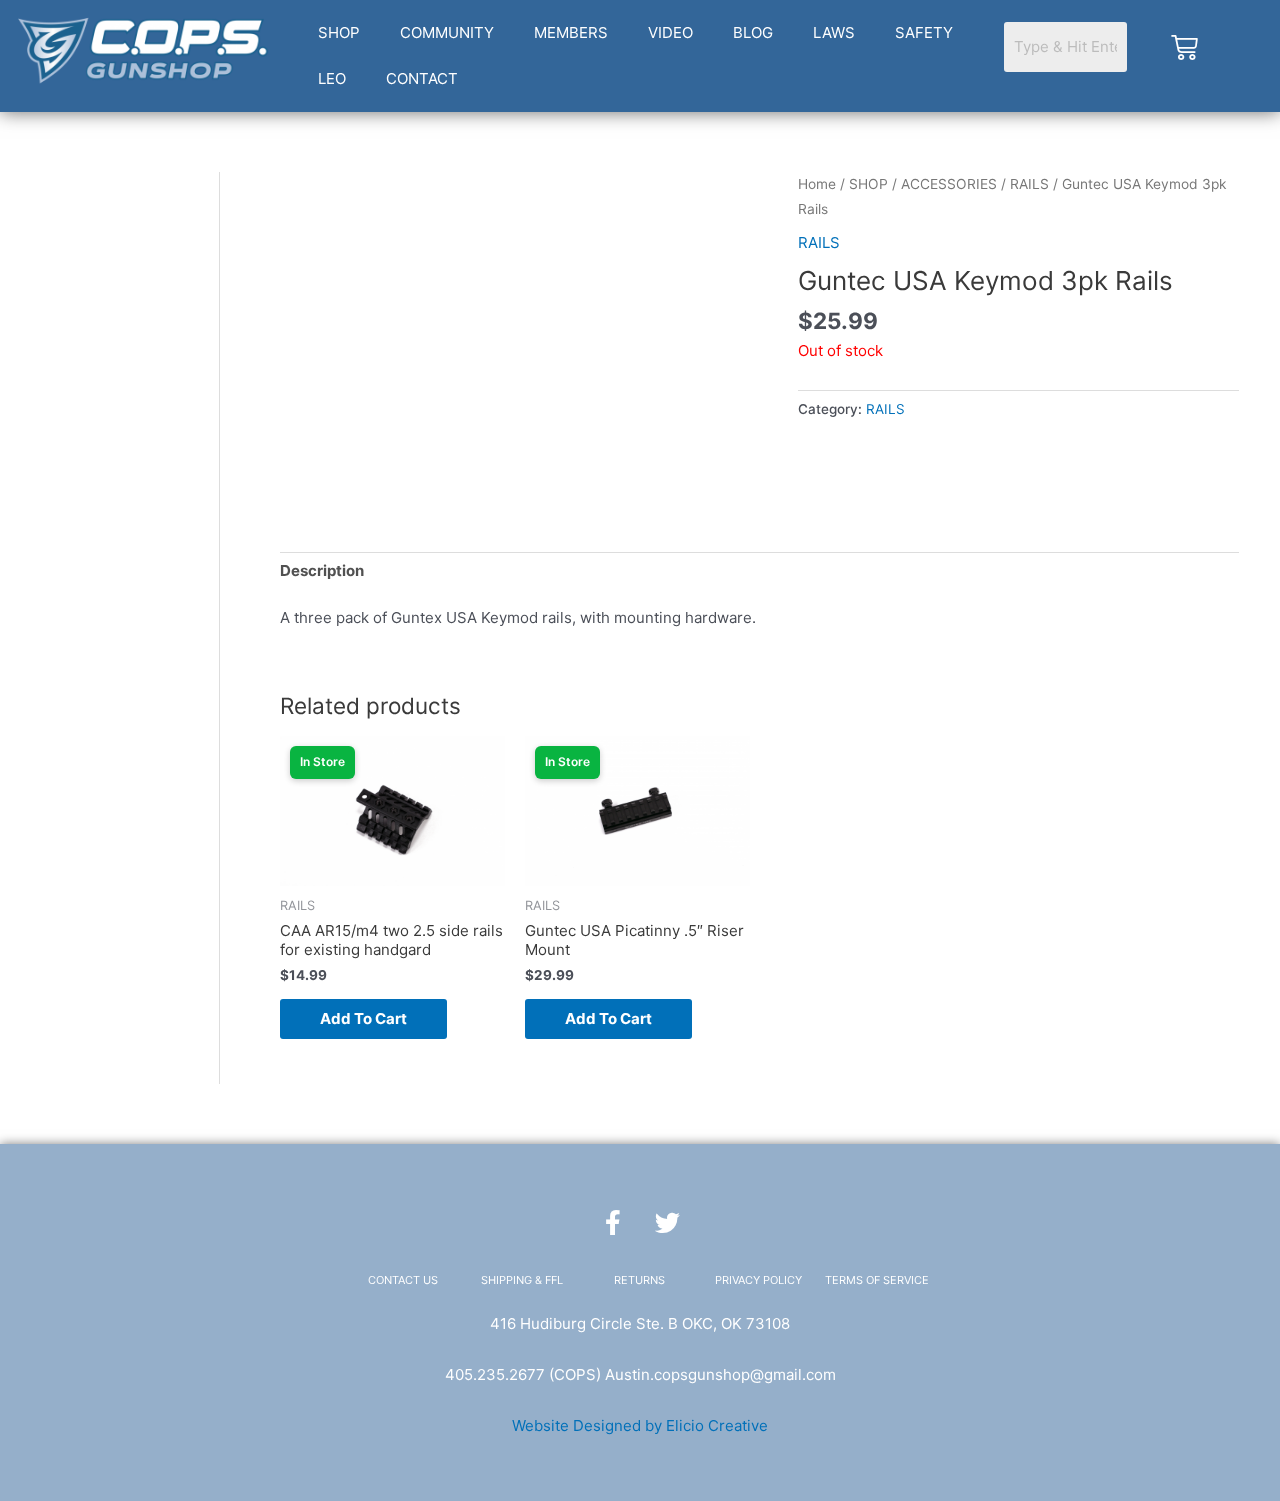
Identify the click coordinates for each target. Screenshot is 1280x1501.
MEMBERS (571, 32)
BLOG (753, 32)
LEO (332, 78)
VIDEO (670, 32)
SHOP (339, 32)
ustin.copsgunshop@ (689, 1374)
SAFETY (924, 32)
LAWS (834, 32)
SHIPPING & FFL (522, 1280)
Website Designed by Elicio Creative (640, 1425)
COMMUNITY (447, 32)
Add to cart (363, 1018)
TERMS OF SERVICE (877, 1280)
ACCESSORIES (949, 184)
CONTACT (422, 78)
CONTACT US (403, 1280)
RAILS (1029, 184)
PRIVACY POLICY (758, 1280)
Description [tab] (322, 570)
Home (817, 184)
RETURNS (639, 1280)
